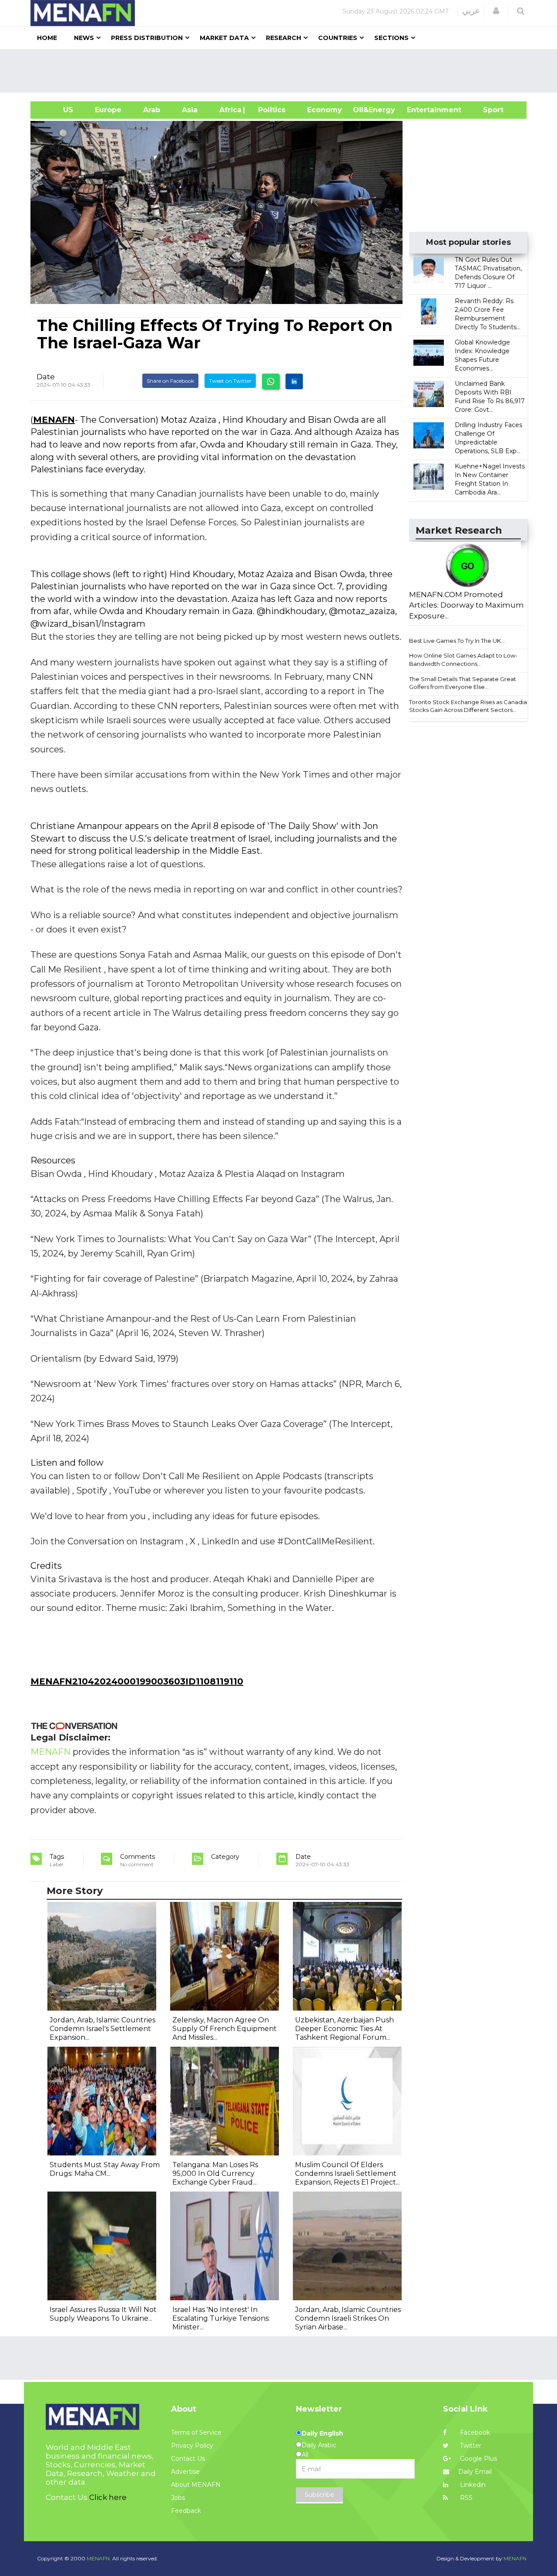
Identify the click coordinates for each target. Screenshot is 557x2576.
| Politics (270, 110)
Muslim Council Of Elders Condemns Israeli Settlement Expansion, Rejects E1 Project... (347, 2173)
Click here (108, 2497)
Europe (108, 110)
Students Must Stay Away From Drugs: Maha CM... (105, 2169)
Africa (229, 110)
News (84, 38)
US (57, 110)
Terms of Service (196, 2432)
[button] (496, 11)
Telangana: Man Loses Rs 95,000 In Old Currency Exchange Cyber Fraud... (215, 2173)
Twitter (470, 2446)
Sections (391, 38)
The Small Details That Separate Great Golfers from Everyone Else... (463, 683)
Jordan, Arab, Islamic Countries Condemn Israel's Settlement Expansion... (102, 2029)
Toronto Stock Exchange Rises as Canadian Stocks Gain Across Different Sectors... (470, 706)
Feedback (186, 2511)
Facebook (474, 2432)
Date (46, 377)
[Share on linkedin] (294, 381)
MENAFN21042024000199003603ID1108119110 (137, 1681)
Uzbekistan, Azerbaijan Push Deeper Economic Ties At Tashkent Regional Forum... (344, 2029)
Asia (190, 110)
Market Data (224, 38)
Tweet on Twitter (230, 381)
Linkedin (472, 2485)
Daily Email (475, 2472)
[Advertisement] (282, 71)
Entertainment (421, 110)
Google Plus (478, 2459)
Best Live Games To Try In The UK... (457, 641)
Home (47, 38)
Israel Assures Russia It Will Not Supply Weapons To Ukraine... (103, 2314)
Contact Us (188, 2459)
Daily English (322, 2433)
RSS (465, 2498)
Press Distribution (147, 38)
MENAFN (54, 420)
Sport (488, 110)
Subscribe (319, 2495)
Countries (338, 38)
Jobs (178, 2498)
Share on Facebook (170, 381)
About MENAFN (196, 2485)
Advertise (185, 2472)
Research (284, 38)
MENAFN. (99, 2558)
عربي (471, 11)
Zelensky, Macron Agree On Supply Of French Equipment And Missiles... (225, 2029)
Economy (325, 110)
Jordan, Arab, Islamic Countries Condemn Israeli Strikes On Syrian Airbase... (348, 2318)
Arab (152, 110)
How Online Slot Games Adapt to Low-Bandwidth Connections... (463, 660)
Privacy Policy (192, 2446)
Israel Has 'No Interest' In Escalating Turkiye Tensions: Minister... (221, 2318)
